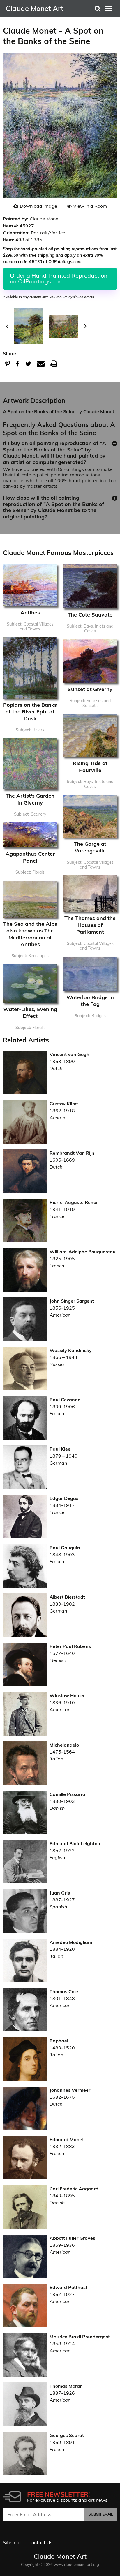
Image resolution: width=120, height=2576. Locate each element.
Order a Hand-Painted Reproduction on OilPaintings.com (59, 278)
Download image (38, 206)
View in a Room (90, 206)
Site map (13, 2542)
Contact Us (40, 2542)
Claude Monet (99, 411)
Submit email (101, 2514)
